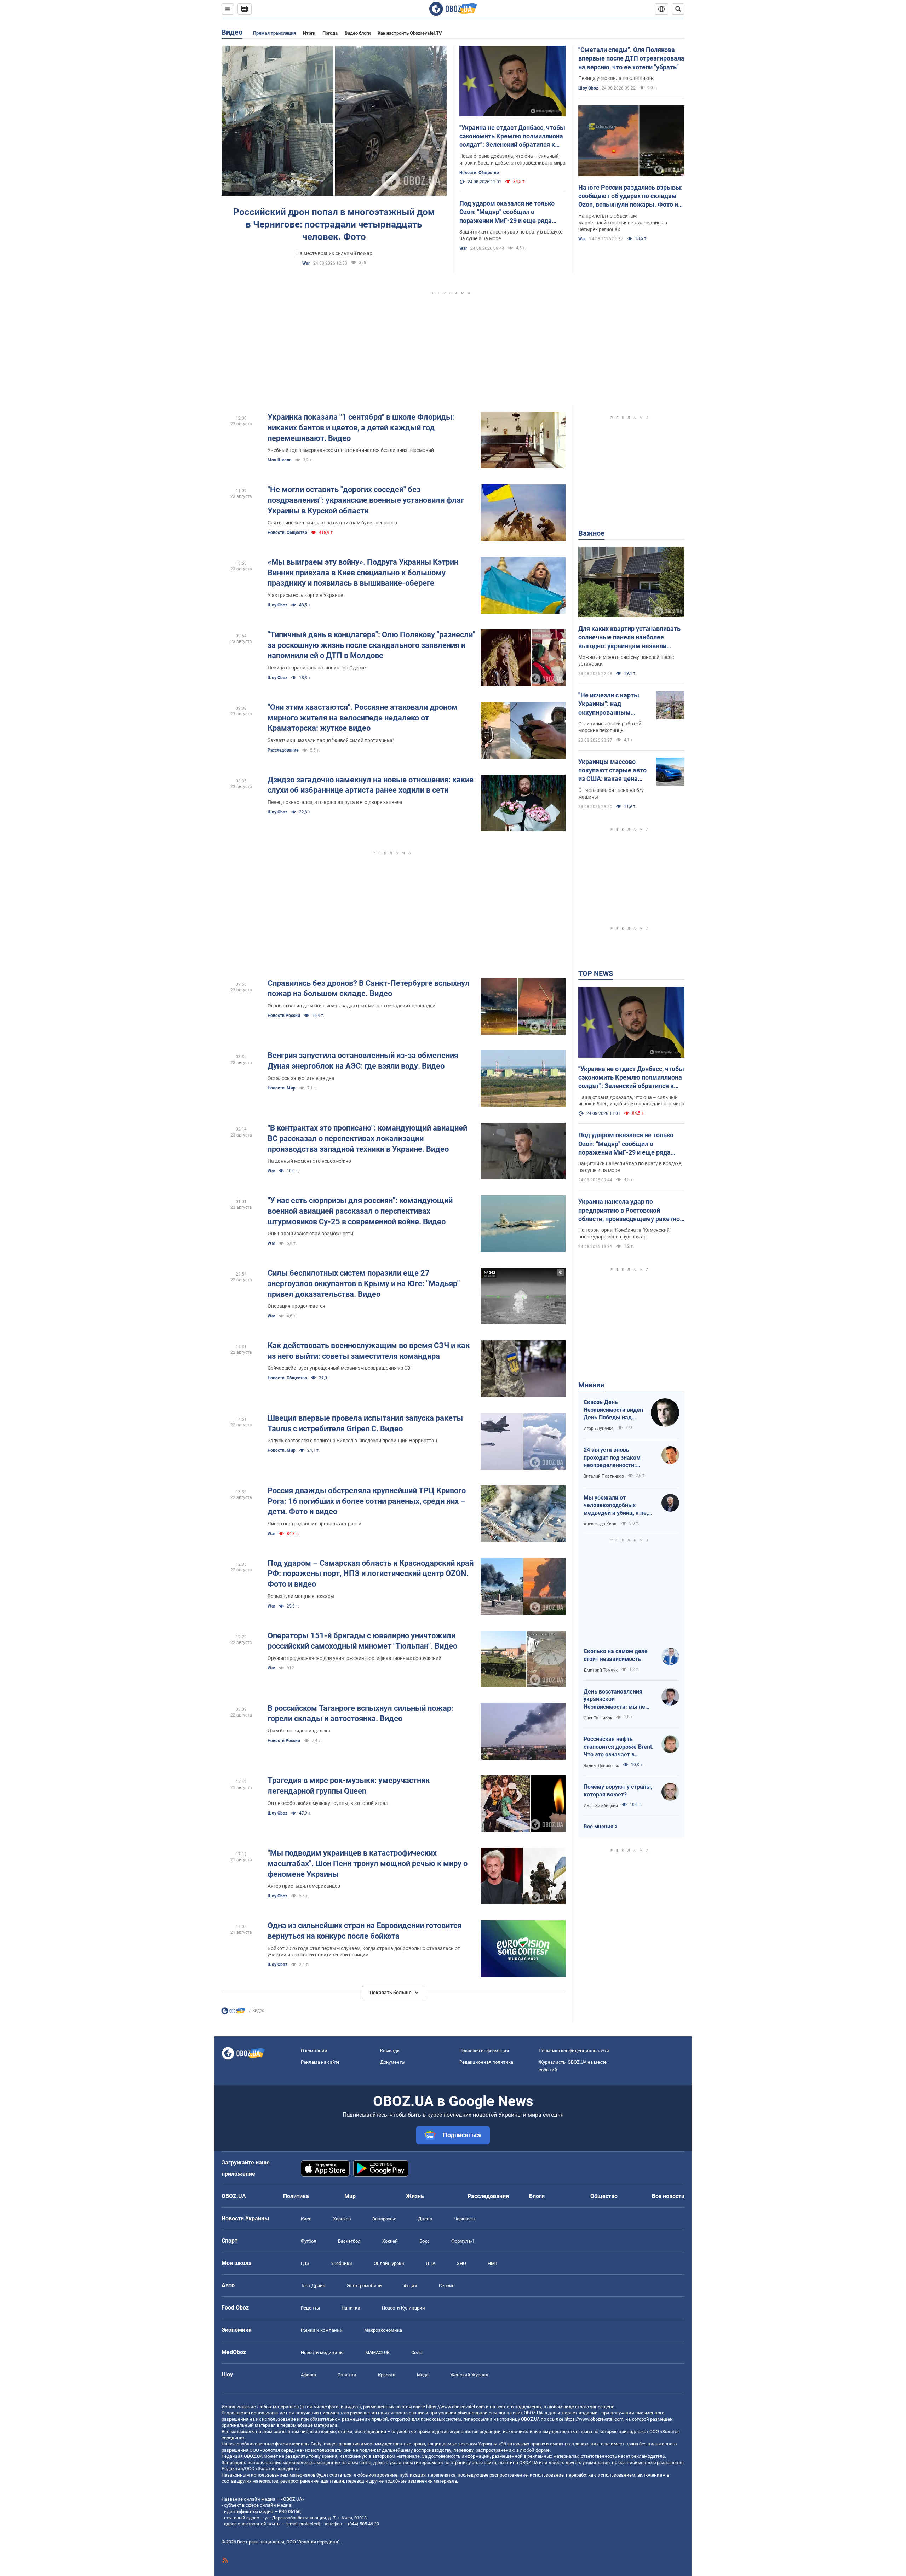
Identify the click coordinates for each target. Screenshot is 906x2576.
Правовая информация (484, 2051)
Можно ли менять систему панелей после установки (626, 660)
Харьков (342, 2219)
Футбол (309, 2241)
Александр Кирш (601, 1524)
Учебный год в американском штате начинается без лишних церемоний (351, 450)
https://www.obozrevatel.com (455, 2407)
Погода (330, 33)
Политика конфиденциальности (574, 2051)
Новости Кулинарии (403, 2308)
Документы (393, 2062)
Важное (591, 533)
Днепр (425, 2219)
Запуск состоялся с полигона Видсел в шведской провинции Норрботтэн (352, 1441)
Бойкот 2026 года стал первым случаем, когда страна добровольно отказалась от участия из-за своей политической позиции (364, 1952)
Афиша (308, 2375)
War (306, 263)
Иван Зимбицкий (601, 1806)
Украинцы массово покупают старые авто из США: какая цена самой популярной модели (612, 771)
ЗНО (461, 2263)
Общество (604, 2196)
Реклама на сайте (320, 2062)
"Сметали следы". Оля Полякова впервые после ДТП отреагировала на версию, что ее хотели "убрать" (631, 58)
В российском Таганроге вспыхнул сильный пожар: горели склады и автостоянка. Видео (360, 1713)
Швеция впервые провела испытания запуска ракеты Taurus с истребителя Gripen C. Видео (365, 1423)
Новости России (284, 1016)
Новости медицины (322, 2353)
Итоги (309, 33)
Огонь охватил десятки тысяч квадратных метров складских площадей (351, 1006)
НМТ (493, 2263)
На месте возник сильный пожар (334, 253)
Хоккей (390, 2241)
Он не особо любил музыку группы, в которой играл (328, 1803)
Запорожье (384, 2219)
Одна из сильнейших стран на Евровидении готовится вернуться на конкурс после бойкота (365, 1931)
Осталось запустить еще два (301, 1078)
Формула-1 (463, 2241)
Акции (410, 2286)
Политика (296, 2196)
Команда (390, 2051)
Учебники (342, 2263)
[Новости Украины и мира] (233, 2013)
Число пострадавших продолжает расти (314, 1524)
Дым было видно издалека (299, 1731)
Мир (350, 2196)
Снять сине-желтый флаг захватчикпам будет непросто (332, 523)
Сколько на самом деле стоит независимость (616, 1655)
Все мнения (598, 1827)
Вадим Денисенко (601, 1766)
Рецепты (310, 2308)
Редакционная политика (486, 2062)
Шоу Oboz (588, 88)
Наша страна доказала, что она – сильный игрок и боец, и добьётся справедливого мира (512, 159)
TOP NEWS (596, 973)
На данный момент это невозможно (309, 1161)
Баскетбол (349, 2241)
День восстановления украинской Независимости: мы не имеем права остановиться (614, 1700)
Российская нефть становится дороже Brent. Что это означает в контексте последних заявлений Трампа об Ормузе (619, 1747)
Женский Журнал (469, 2375)
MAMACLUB (377, 2353)
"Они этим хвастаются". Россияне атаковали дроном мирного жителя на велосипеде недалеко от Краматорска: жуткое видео (363, 718)
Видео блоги (358, 33)
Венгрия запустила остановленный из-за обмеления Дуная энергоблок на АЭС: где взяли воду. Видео (363, 1061)
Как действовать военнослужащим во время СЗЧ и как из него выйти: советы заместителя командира (369, 1351)
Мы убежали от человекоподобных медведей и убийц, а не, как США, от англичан (616, 1506)
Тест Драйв (313, 2286)
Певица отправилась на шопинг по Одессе (317, 668)
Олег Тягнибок (598, 1718)
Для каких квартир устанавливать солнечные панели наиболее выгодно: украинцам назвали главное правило (629, 638)
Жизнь (415, 2196)
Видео (232, 32)
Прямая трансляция (274, 33)
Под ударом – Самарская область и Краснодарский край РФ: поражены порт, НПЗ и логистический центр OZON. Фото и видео (371, 1574)
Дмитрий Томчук (601, 1670)
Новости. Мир (282, 1088)
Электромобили (364, 2286)
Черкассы (465, 2219)
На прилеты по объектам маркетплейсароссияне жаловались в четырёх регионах (623, 223)
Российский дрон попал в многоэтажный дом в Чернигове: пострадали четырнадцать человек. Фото (334, 224)
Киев (306, 2219)
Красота (387, 2375)
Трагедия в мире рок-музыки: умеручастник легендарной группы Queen (349, 1786)
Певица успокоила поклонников (616, 78)
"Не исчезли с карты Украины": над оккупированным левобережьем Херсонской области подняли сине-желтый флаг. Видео (612, 704)
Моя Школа (279, 460)
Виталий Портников (604, 1476)
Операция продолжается (296, 1306)
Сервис (447, 2286)
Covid (417, 2353)
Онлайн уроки (389, 2263)
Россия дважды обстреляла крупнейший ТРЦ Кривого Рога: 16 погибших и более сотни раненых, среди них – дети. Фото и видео (367, 1501)
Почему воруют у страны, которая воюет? (618, 1791)
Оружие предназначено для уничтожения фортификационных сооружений (354, 1658)
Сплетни (347, 2375)
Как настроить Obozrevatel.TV (410, 33)
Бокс (425, 2241)
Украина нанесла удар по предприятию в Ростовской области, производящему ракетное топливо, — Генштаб (631, 1211)
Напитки (351, 2308)
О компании (314, 2051)
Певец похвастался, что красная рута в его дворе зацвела (335, 802)
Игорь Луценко (599, 1428)
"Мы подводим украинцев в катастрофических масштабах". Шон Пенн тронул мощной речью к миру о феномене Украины (368, 1863)
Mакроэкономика (383, 2330)
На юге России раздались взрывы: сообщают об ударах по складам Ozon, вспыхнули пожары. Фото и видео (630, 196)
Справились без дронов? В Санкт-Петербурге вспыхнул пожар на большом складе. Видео (369, 988)
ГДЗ (305, 2263)
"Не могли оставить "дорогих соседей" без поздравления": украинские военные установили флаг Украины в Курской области (366, 500)
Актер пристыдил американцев (304, 1886)
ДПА (431, 2263)
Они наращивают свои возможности (310, 1234)
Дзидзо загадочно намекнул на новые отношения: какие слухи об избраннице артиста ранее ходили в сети (371, 785)
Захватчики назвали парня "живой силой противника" (331, 740)
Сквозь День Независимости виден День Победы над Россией (613, 1410)
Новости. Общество (479, 173)
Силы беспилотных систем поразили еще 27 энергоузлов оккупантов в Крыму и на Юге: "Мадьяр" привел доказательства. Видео (364, 1283)
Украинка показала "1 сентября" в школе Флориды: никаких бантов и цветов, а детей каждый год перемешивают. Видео (361, 427)
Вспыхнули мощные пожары (301, 1596)
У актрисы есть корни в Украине (305, 595)
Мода (423, 2375)
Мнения (591, 1385)
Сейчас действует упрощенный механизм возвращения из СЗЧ (341, 1368)
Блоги (537, 2196)
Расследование (283, 750)
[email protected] (303, 2524)
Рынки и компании (322, 2330)
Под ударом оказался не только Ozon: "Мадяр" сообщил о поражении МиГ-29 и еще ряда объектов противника (507, 212)
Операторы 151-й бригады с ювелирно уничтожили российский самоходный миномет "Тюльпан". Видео (362, 1641)
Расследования (488, 2196)
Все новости (668, 2196)
